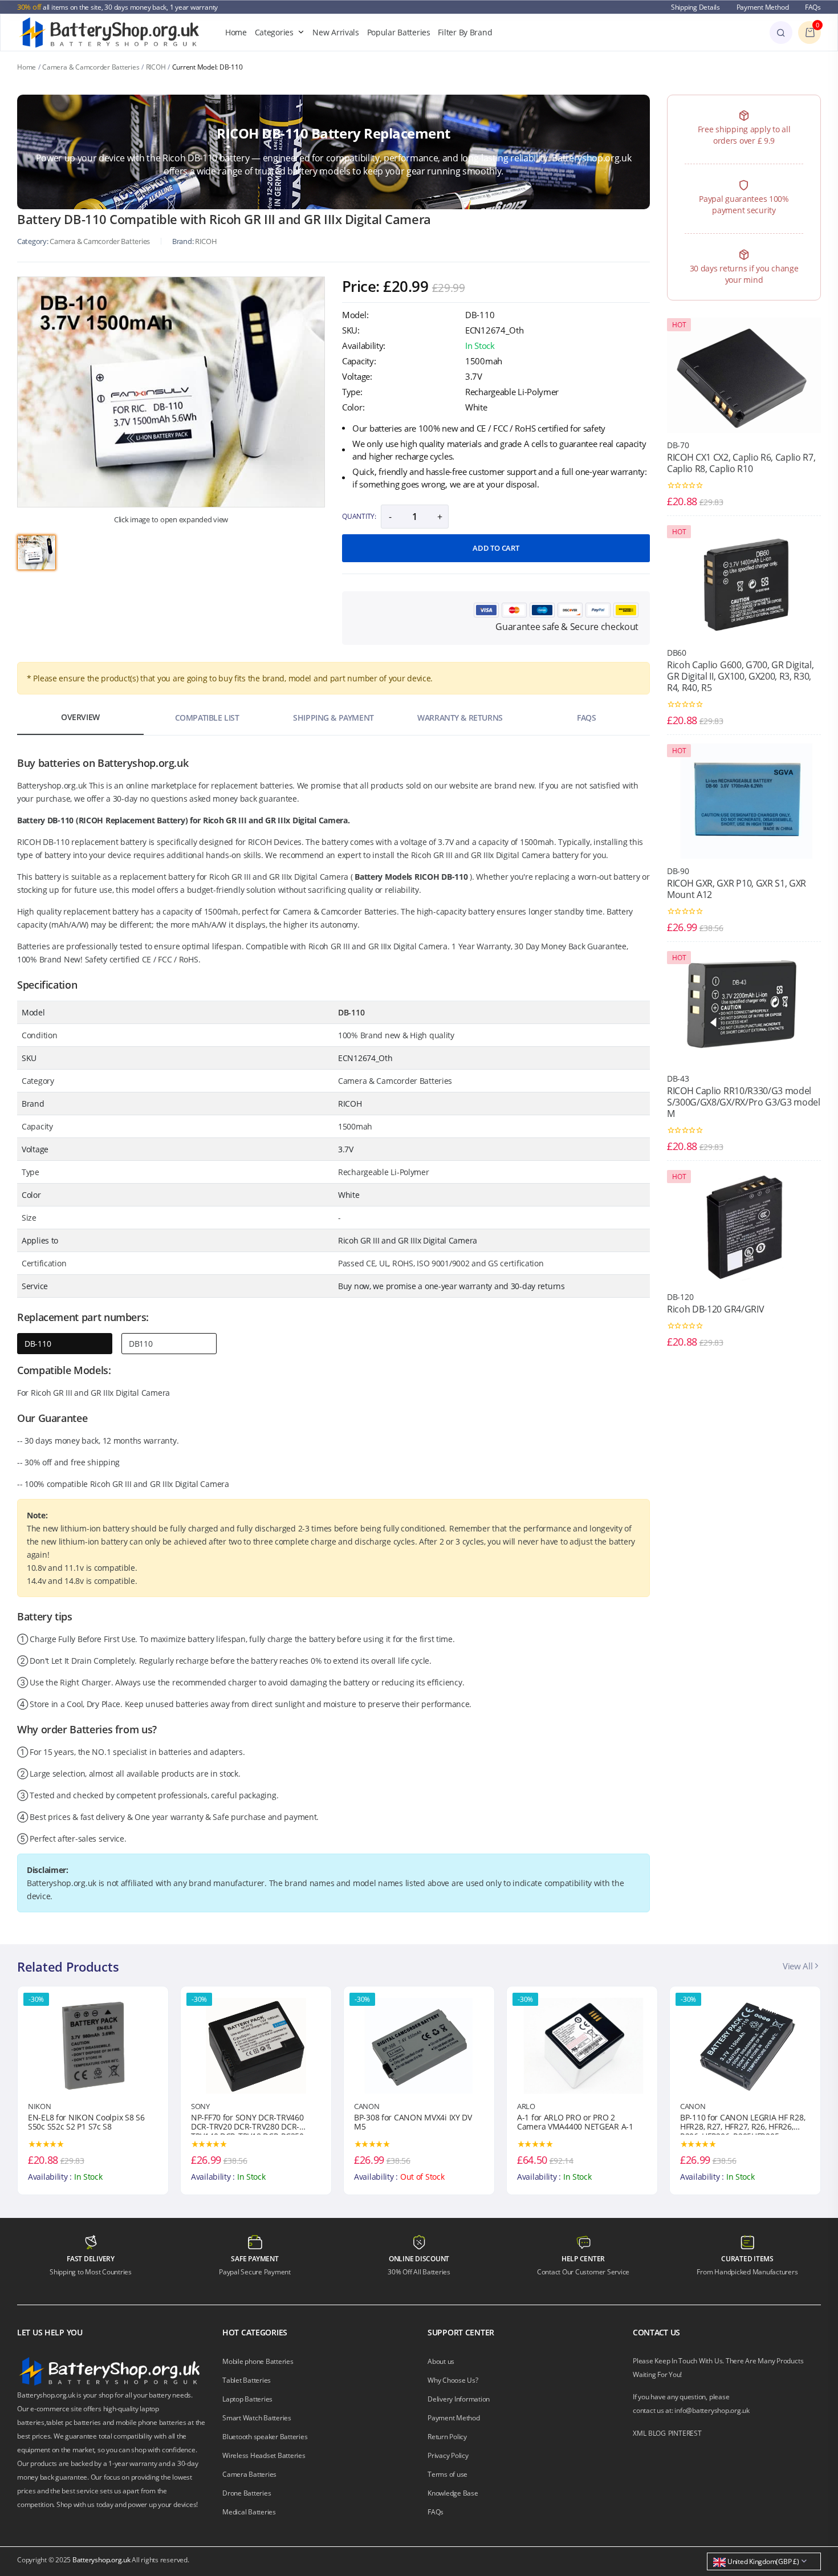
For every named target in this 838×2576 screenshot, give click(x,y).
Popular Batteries (399, 32)
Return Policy (447, 2437)
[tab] (36, 552)
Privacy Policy (448, 2455)
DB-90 (678, 871)
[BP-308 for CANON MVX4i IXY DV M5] (256, 2045)
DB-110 (38, 1344)
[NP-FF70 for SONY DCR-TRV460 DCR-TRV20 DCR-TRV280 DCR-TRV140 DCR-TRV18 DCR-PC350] (93, 2045)
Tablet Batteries (247, 2380)
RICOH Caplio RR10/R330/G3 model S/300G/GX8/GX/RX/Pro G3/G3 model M (744, 1102)
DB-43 (678, 1078)
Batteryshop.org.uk (101, 2560)
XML (639, 2433)
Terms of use (448, 2474)
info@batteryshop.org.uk (712, 2410)
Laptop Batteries (247, 2399)
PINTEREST (685, 2433)
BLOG (657, 2433)
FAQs (813, 7)
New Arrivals (336, 32)
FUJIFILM (695, 2106)
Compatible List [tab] (207, 718)
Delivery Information (459, 2399)
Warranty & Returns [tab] (460, 718)
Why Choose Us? (453, 2380)
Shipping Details (695, 7)
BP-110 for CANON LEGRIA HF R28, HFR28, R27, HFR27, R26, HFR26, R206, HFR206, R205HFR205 (579, 2124)
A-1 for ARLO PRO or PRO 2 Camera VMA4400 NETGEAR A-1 (412, 2123)
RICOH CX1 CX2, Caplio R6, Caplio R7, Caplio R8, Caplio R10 (741, 463)
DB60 (677, 653)
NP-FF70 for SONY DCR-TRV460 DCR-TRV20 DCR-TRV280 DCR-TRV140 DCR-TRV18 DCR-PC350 (84, 2124)
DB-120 (680, 1297)
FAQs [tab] (586, 718)
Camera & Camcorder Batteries (91, 67)
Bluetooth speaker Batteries (265, 2437)
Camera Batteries (249, 2474)
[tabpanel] (171, 392)
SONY (37, 2106)
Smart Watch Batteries (257, 2418)
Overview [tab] (80, 717)
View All (799, 1966)
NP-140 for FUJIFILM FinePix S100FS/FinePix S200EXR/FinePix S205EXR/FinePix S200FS (738, 2124)
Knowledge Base (453, 2493)
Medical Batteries (249, 2512)
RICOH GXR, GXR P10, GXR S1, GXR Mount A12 (737, 889)
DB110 (141, 1344)
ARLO (363, 2106)
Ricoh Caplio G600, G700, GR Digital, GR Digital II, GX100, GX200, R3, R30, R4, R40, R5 (740, 676)
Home (236, 32)
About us (441, 2361)
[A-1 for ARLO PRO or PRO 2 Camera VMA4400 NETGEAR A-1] (419, 2045)
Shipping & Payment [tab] (333, 718)
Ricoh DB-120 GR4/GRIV (715, 1309)
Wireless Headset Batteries (264, 2455)
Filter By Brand (465, 32)
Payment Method (763, 7)
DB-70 (678, 445)
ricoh (206, 241)
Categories (274, 32)
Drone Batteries (247, 2493)
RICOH (156, 67)
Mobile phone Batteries (258, 2361)
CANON (204, 2106)
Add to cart (496, 548)
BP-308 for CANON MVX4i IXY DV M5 (250, 2123)
